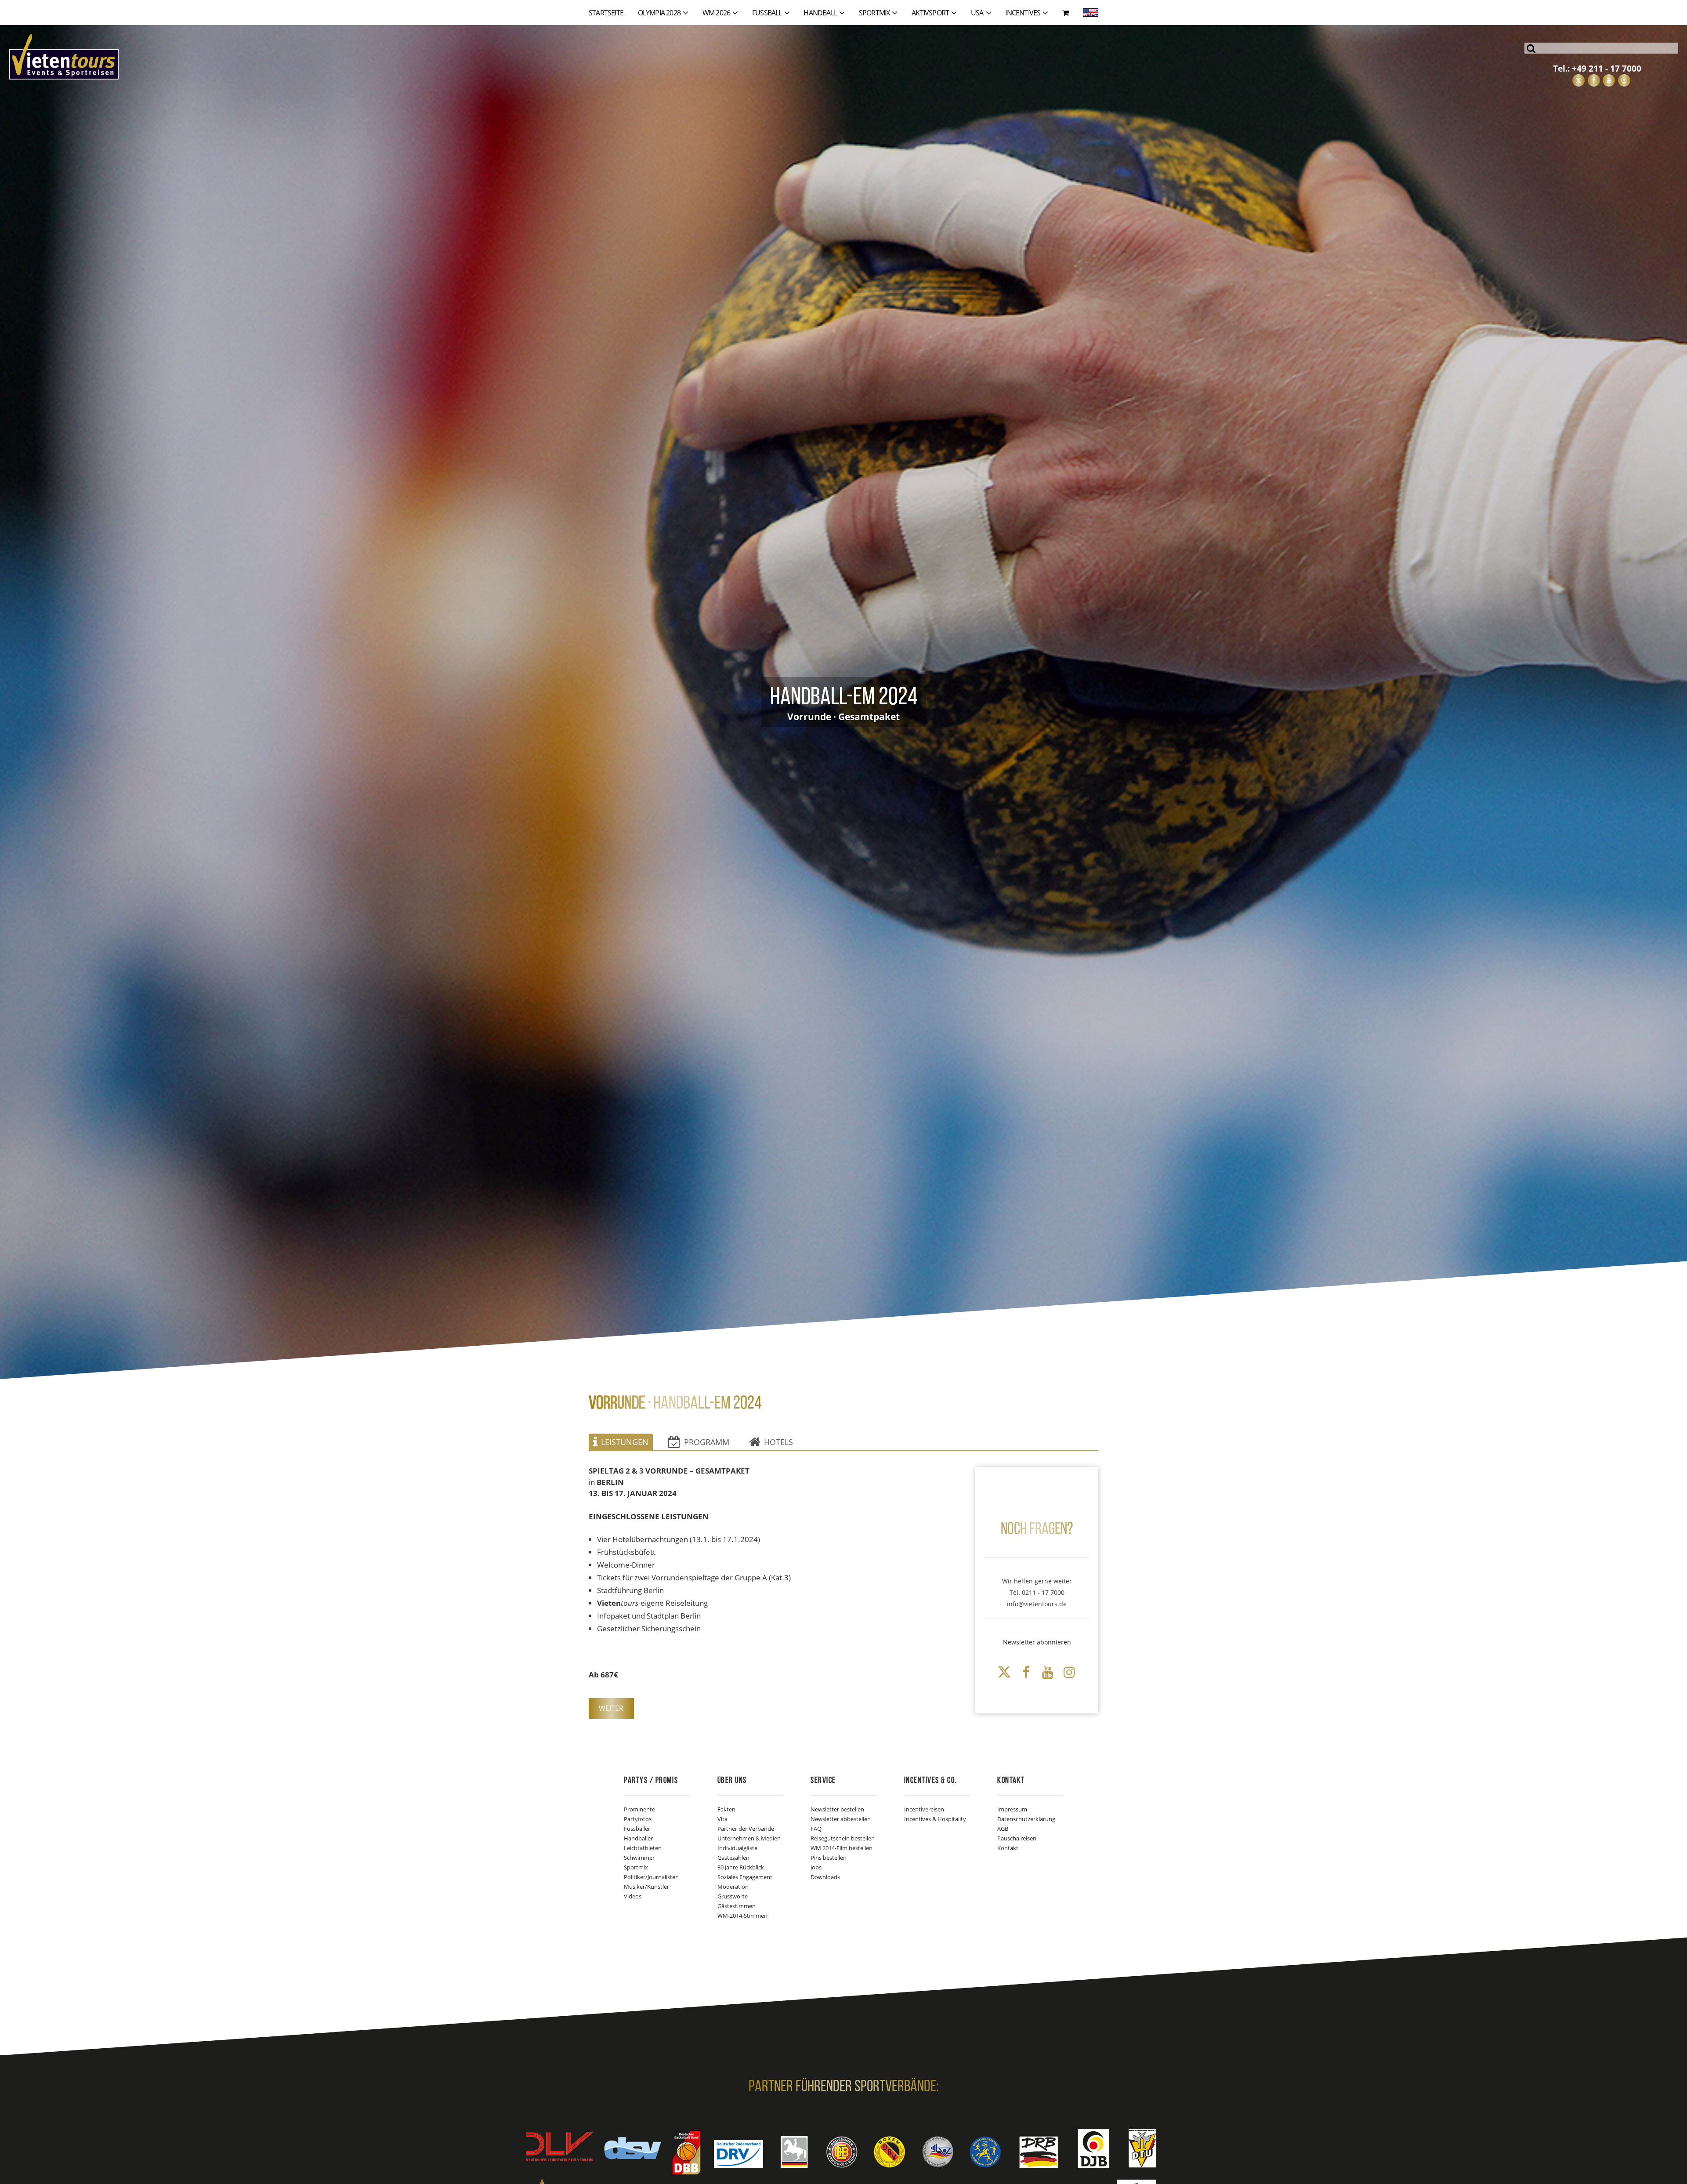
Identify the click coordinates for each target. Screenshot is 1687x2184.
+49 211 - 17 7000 (1607, 68)
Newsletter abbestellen (841, 1819)
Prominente (639, 1809)
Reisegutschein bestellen (843, 1838)
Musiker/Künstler (646, 1887)
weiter (611, 1708)
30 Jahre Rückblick (741, 1867)
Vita (722, 1819)
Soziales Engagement (745, 1877)
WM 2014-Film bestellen (842, 1848)
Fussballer (637, 1829)
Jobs (816, 1867)
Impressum (1012, 1809)
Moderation (733, 1887)
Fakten (726, 1809)
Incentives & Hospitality (935, 1819)
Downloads (825, 1877)
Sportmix (636, 1867)
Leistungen (625, 1442)
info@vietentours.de (1037, 1604)
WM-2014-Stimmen (742, 1916)
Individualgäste (737, 1848)
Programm (707, 1442)
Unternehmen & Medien (749, 1838)
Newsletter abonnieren (1037, 1642)
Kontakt (1008, 1848)
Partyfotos (638, 1819)
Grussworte (733, 1896)
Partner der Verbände (746, 1829)
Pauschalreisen (1017, 1838)
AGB (1003, 1829)
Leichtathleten (643, 1848)
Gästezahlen (733, 1858)
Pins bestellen (829, 1858)
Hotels (778, 1442)
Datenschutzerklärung (1026, 1819)
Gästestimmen (737, 1906)
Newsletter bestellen (837, 1809)
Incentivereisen (924, 1809)
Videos (633, 1896)
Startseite (606, 13)
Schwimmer (639, 1858)
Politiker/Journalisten (651, 1877)
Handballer (638, 1838)
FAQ (816, 1829)
